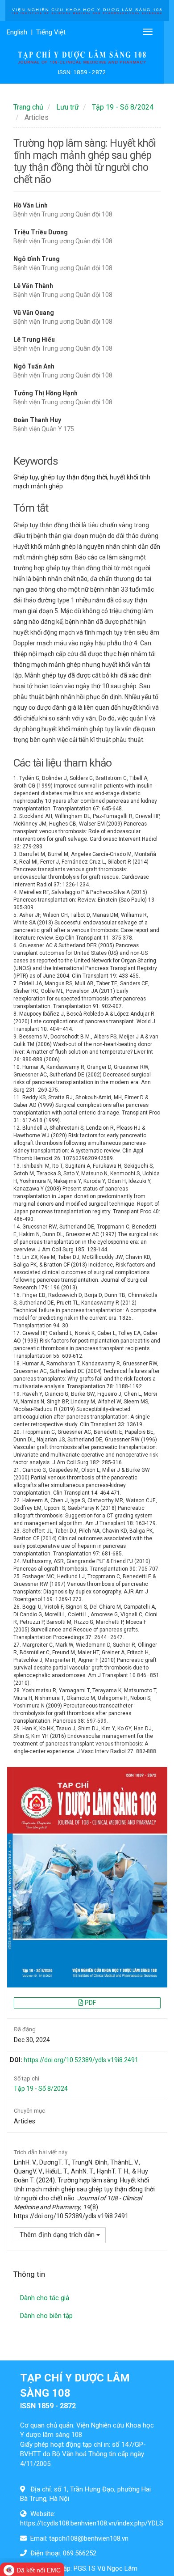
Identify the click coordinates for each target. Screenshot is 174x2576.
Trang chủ (28, 107)
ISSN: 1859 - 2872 (82, 72)
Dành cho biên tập (46, 2316)
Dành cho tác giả (45, 2298)
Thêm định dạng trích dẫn (58, 2235)
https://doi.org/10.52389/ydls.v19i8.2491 (81, 2060)
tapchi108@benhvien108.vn (89, 2538)
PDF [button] (90, 2003)
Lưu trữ (68, 107)
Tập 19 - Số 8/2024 (123, 107)
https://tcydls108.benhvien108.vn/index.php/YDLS (92, 2523)
